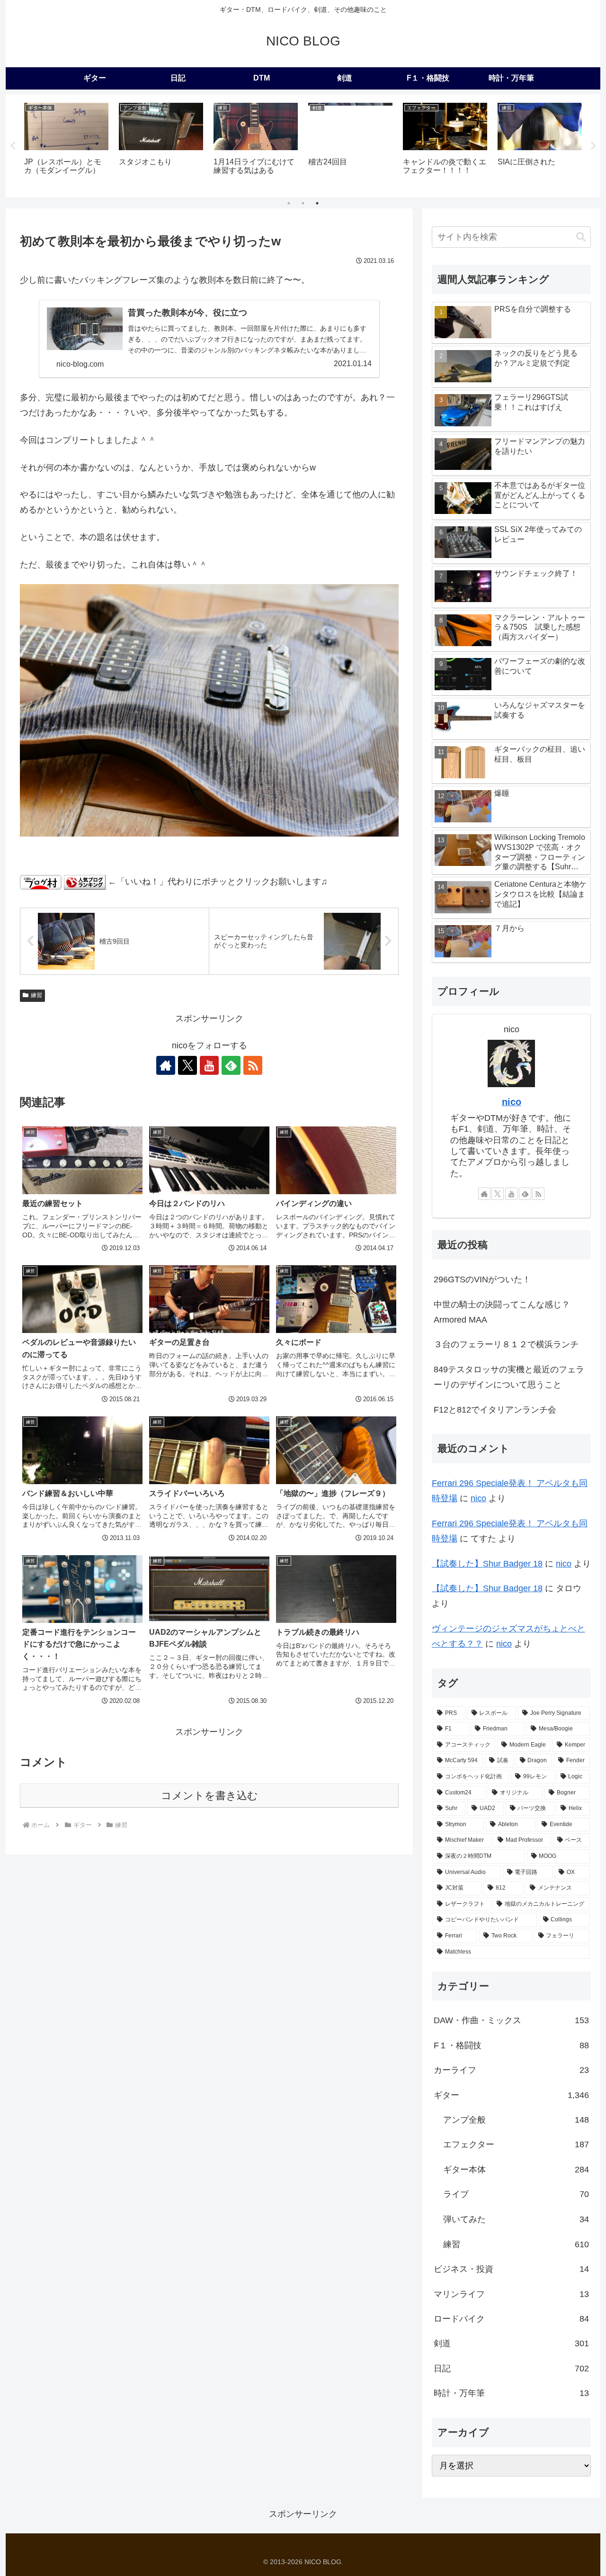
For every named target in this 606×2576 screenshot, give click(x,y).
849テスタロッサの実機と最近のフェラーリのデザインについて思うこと (509, 1377)
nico (512, 1102)
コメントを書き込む (209, 1796)
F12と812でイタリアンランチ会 (495, 1410)
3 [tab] (317, 203)
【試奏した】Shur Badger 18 (487, 1564)
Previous (13, 146)
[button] (581, 237)
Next (593, 146)
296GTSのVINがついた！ (482, 1279)
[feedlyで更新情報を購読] (231, 1065)
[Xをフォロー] (187, 1065)
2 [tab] (303, 203)
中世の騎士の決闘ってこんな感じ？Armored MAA (502, 1312)
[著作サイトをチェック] (166, 1065)
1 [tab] (289, 203)
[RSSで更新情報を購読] (253, 1065)
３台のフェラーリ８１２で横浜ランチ (506, 1344)
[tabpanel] (66, 144)
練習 (36, 995)
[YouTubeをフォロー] (209, 1065)
